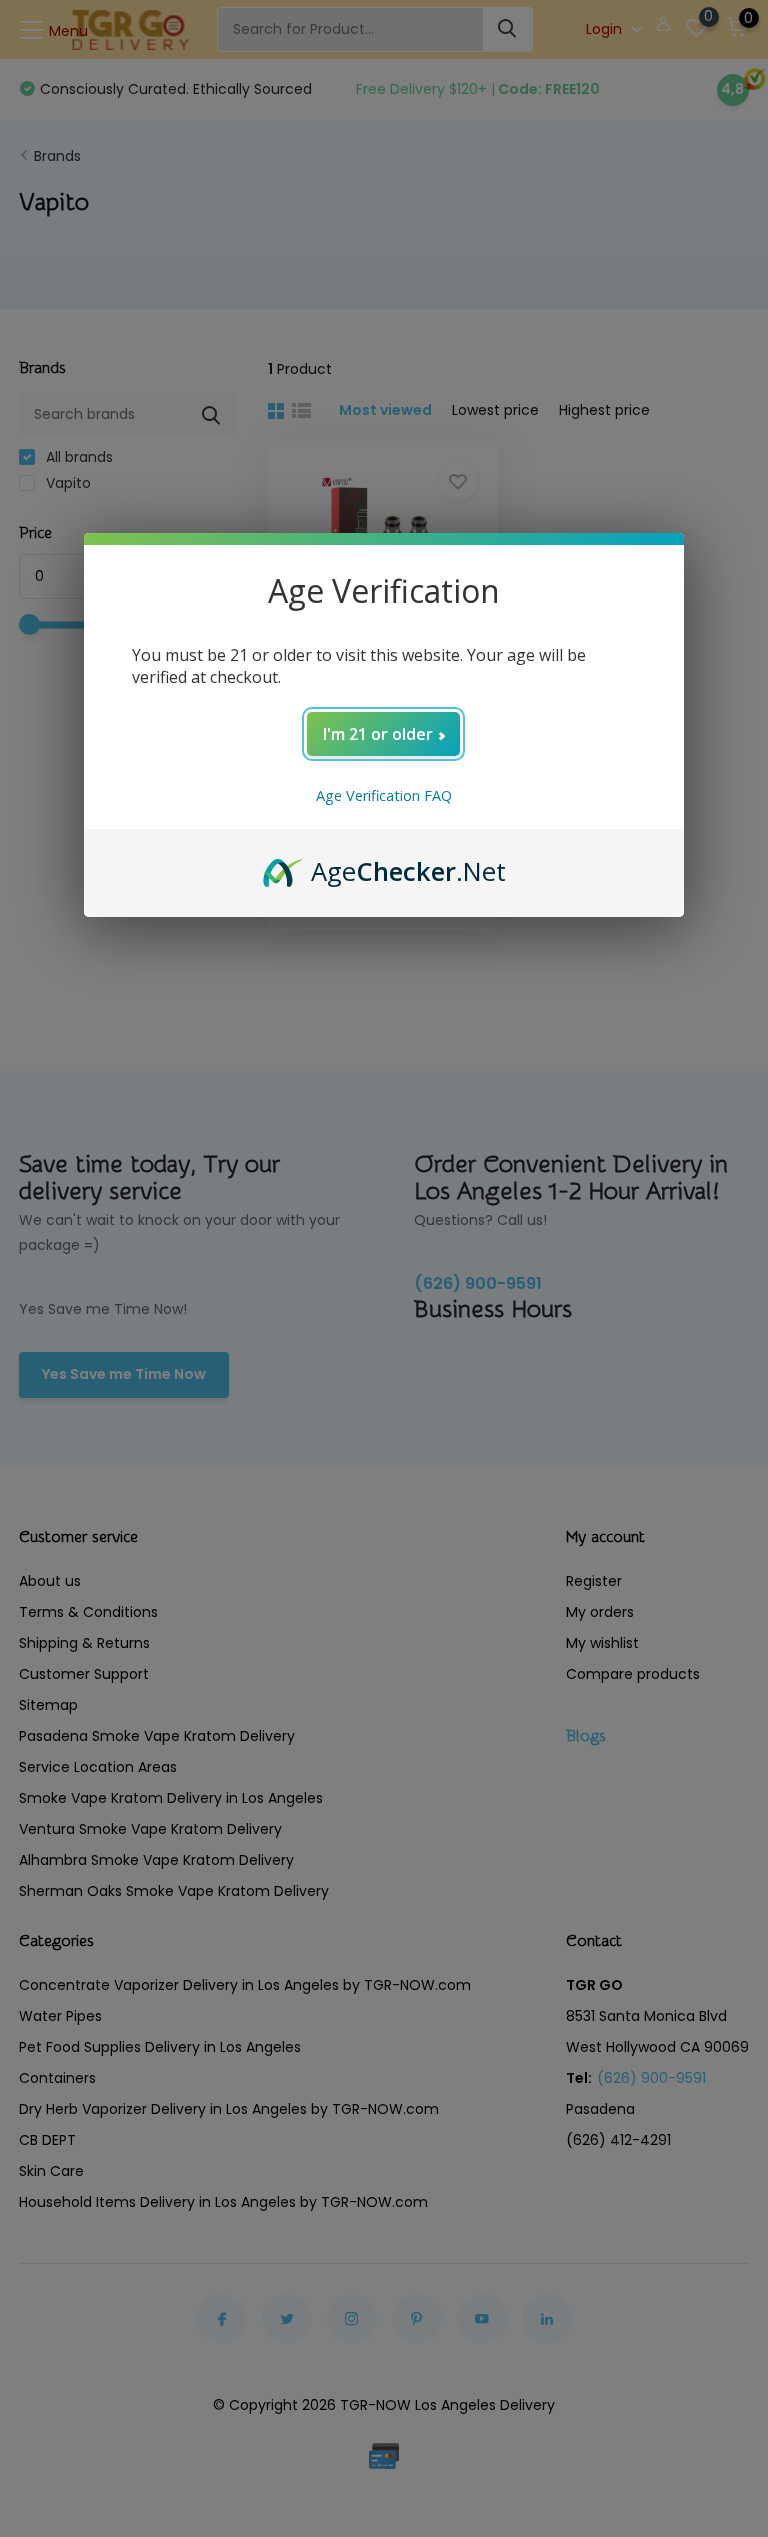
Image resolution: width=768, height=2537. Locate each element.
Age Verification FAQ (384, 795)
